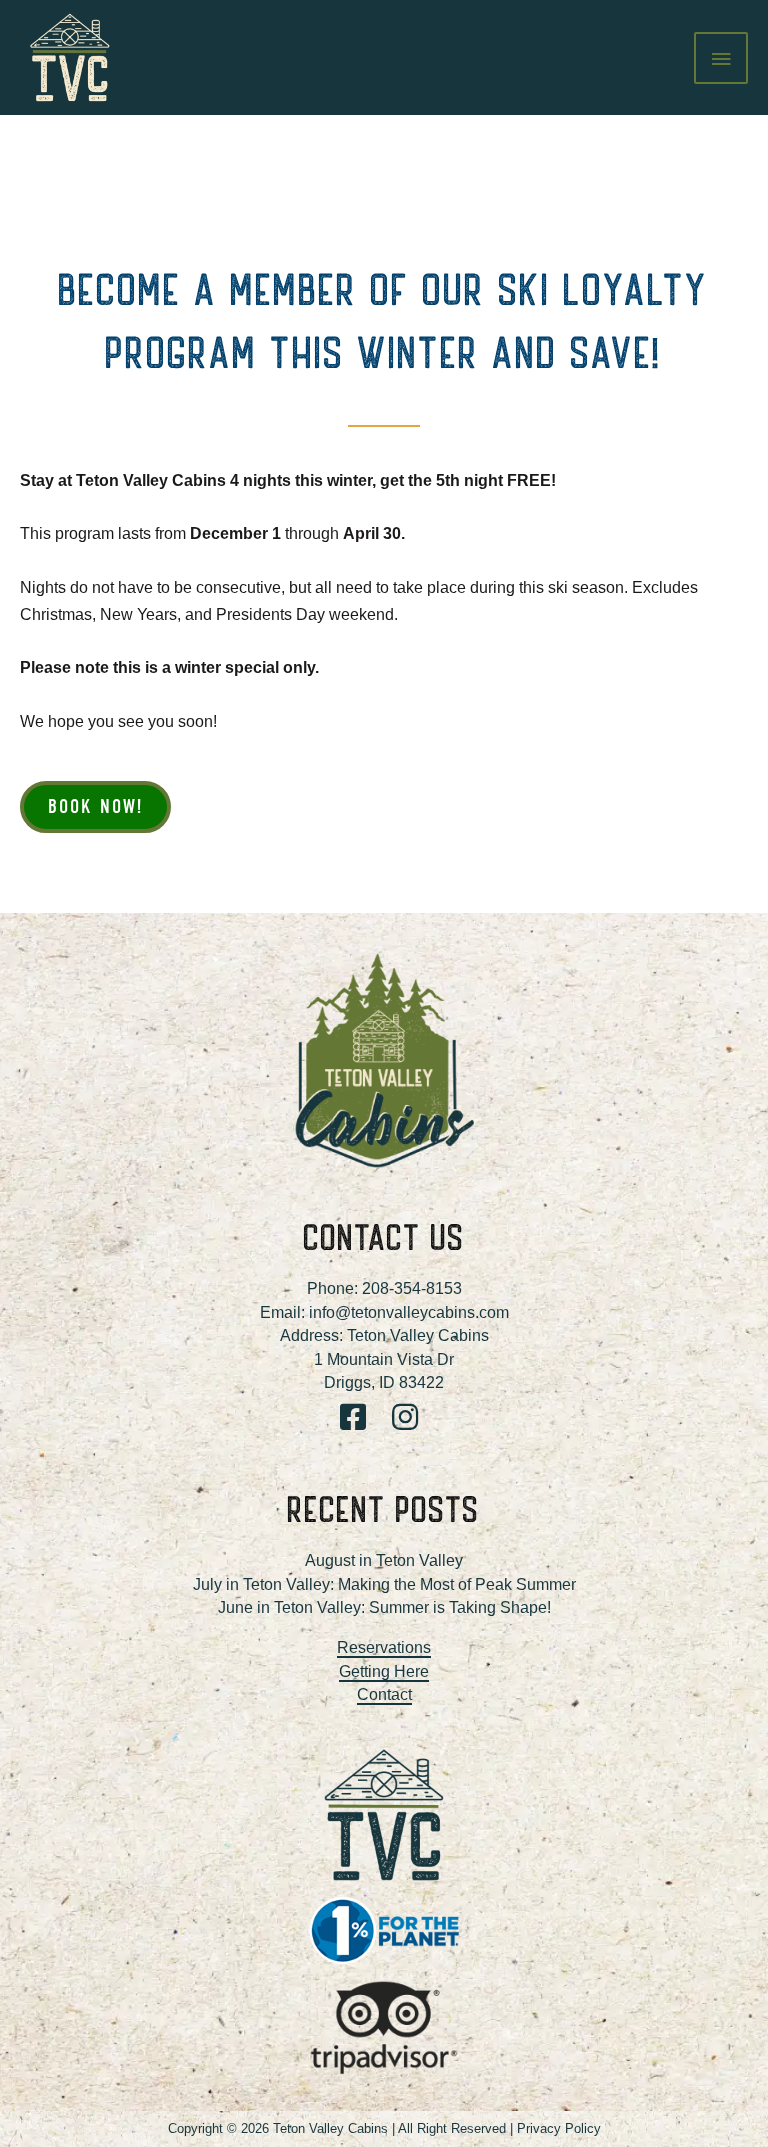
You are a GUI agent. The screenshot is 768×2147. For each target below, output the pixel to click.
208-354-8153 (412, 1288)
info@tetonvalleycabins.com (409, 1312)
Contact (384, 1694)
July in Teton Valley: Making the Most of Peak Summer (384, 1584)
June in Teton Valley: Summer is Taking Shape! (384, 1607)
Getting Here (384, 1671)
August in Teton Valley (384, 1560)
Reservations (384, 1647)
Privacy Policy (559, 2128)
